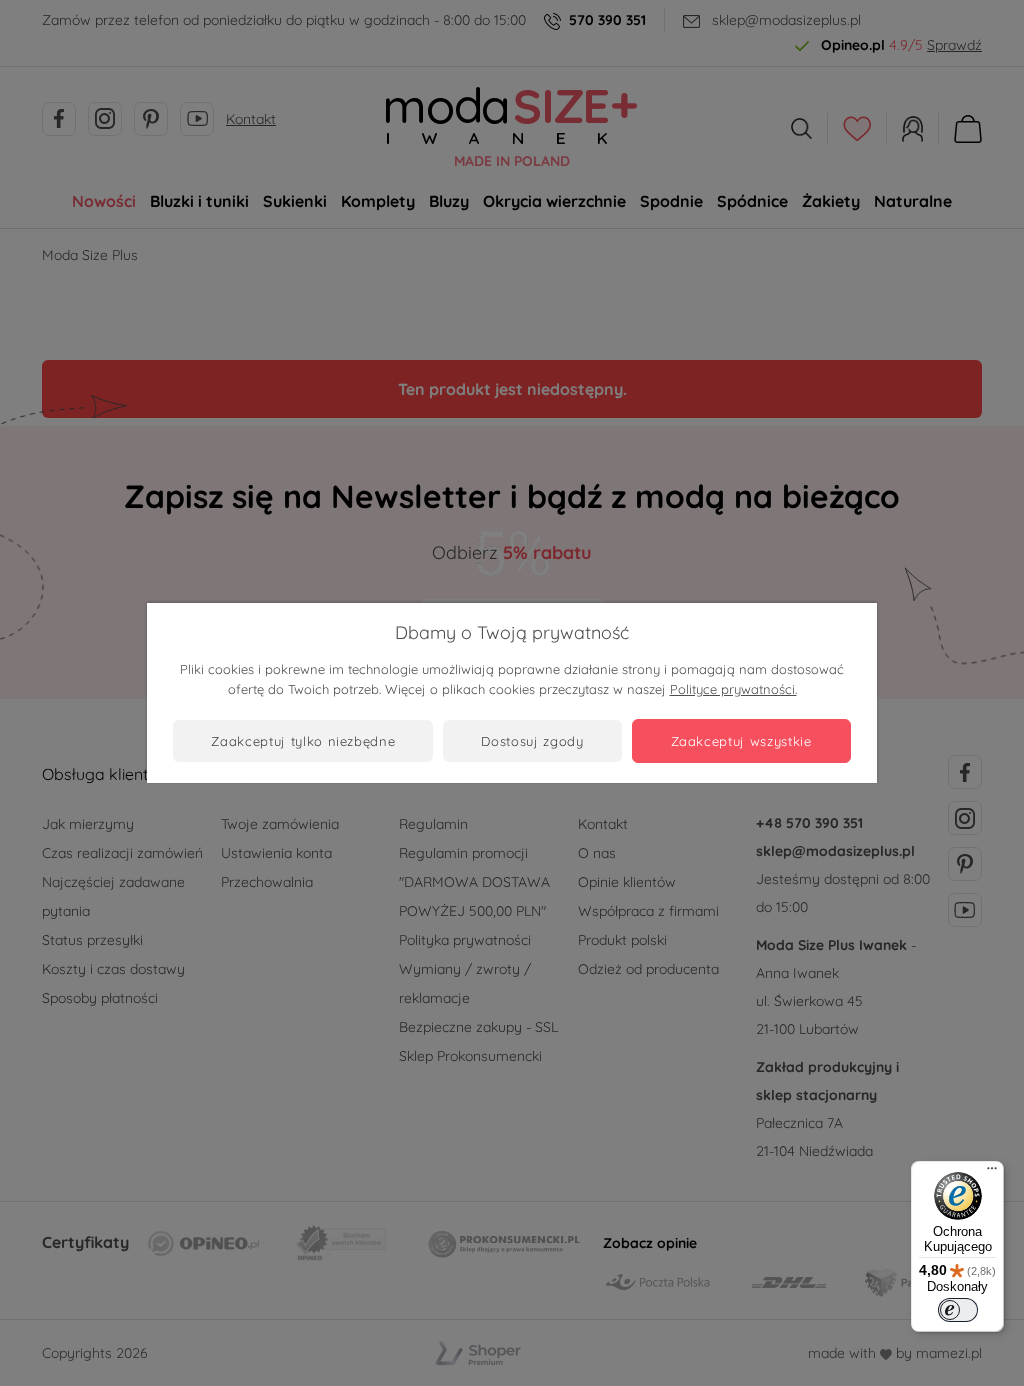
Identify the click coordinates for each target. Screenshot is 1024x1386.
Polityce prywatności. (733, 689)
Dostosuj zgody (532, 741)
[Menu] (992, 1173)
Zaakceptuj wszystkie (741, 741)
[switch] (958, 1310)
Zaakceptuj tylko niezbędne (303, 741)
